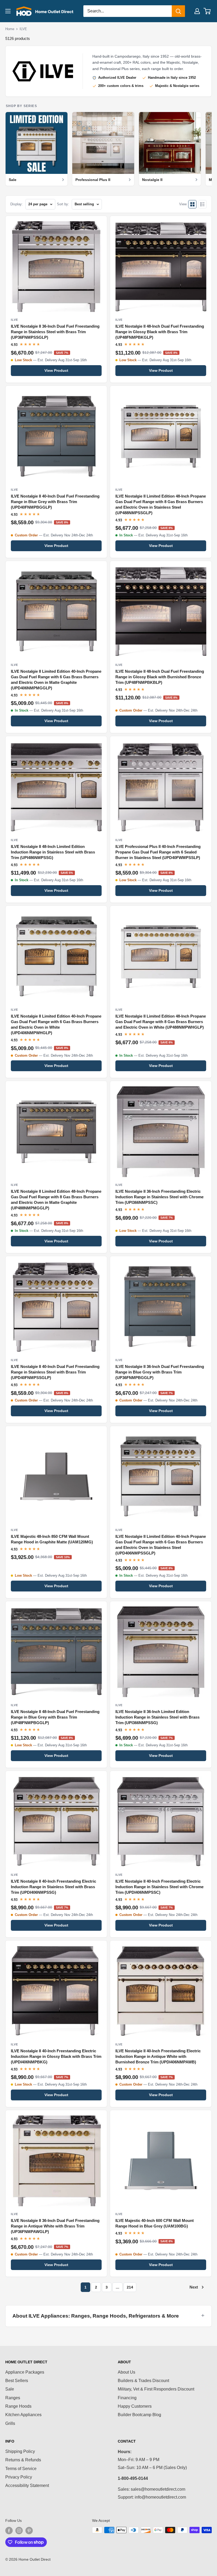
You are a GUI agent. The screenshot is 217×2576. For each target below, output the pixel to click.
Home (10, 29)
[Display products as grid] (192, 204)
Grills (10, 2423)
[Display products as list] (202, 204)
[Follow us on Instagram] (19, 2531)
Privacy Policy (19, 2477)
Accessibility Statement (27, 2486)
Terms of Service (21, 2469)
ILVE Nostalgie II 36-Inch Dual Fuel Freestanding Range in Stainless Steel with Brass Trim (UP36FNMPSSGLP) (55, 332)
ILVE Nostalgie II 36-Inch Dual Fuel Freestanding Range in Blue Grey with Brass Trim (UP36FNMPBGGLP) (160, 1372)
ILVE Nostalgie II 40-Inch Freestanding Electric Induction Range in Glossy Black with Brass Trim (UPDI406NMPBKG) (56, 2057)
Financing (127, 2398)
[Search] (178, 11)
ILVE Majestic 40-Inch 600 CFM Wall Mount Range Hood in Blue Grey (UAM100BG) (155, 2223)
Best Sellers (17, 2381)
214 (130, 2287)
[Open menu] (8, 11)
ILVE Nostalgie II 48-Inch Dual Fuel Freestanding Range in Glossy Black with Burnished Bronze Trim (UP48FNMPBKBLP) (160, 677)
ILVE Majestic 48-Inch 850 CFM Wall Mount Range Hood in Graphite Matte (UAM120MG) (52, 1539)
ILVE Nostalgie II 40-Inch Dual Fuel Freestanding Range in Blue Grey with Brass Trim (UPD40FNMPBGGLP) (55, 502)
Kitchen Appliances (23, 2415)
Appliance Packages (25, 2372)
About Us (126, 2372)
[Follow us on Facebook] (9, 2531)
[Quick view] (100, 223)
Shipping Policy (20, 2451)
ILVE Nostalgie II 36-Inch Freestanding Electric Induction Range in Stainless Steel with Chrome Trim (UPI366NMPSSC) (159, 1197)
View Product (56, 370)
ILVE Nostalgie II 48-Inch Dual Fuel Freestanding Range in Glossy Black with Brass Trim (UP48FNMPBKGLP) (160, 332)
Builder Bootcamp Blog (139, 2415)
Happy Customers (135, 2406)
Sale (10, 2389)
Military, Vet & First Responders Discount (156, 2389)
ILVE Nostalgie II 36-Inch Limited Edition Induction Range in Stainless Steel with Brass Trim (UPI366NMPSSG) (157, 1717)
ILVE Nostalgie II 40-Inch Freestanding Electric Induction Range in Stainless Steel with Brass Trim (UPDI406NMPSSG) (53, 1887)
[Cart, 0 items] (207, 11)
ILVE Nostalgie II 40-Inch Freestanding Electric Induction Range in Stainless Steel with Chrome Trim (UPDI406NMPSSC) (159, 1887)
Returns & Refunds (23, 2460)
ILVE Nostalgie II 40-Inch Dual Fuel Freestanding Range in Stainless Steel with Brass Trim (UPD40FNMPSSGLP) (55, 1372)
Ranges (13, 2398)
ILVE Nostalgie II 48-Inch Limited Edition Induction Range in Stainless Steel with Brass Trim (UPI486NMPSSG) (53, 852)
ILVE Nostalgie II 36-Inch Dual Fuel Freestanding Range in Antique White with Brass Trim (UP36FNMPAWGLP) (55, 2226)
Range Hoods (18, 2406)
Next (194, 2287)
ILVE (23, 29)
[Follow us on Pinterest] (29, 2531)
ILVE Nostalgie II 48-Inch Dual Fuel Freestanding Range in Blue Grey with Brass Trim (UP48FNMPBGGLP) (55, 1717)
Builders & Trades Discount (143, 2381)
